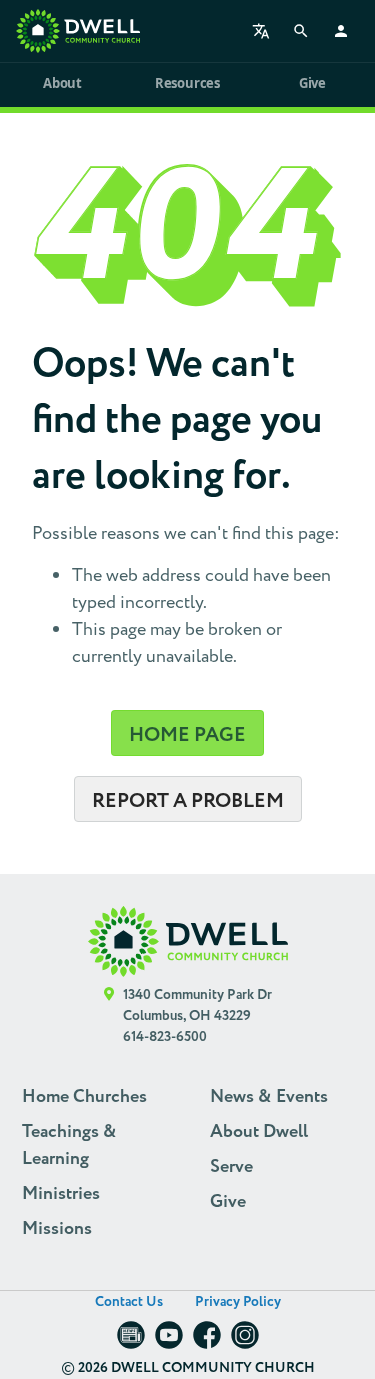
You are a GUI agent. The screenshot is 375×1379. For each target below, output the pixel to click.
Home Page (187, 735)
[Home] (78, 31)
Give (312, 83)
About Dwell (259, 1132)
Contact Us (129, 1302)
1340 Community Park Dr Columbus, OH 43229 (197, 1005)
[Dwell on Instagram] (245, 1341)
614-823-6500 (165, 1037)
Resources (187, 83)
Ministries (61, 1194)
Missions (57, 1229)
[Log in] (341, 31)
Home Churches (84, 1097)
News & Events (269, 1097)
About (62, 83)
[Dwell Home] (188, 941)
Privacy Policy (238, 1302)
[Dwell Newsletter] (131, 1341)
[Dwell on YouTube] (169, 1341)
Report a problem (188, 801)
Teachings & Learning (69, 1145)
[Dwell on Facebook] (207, 1341)
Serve (231, 1167)
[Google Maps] (109, 1016)
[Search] (301, 31)
